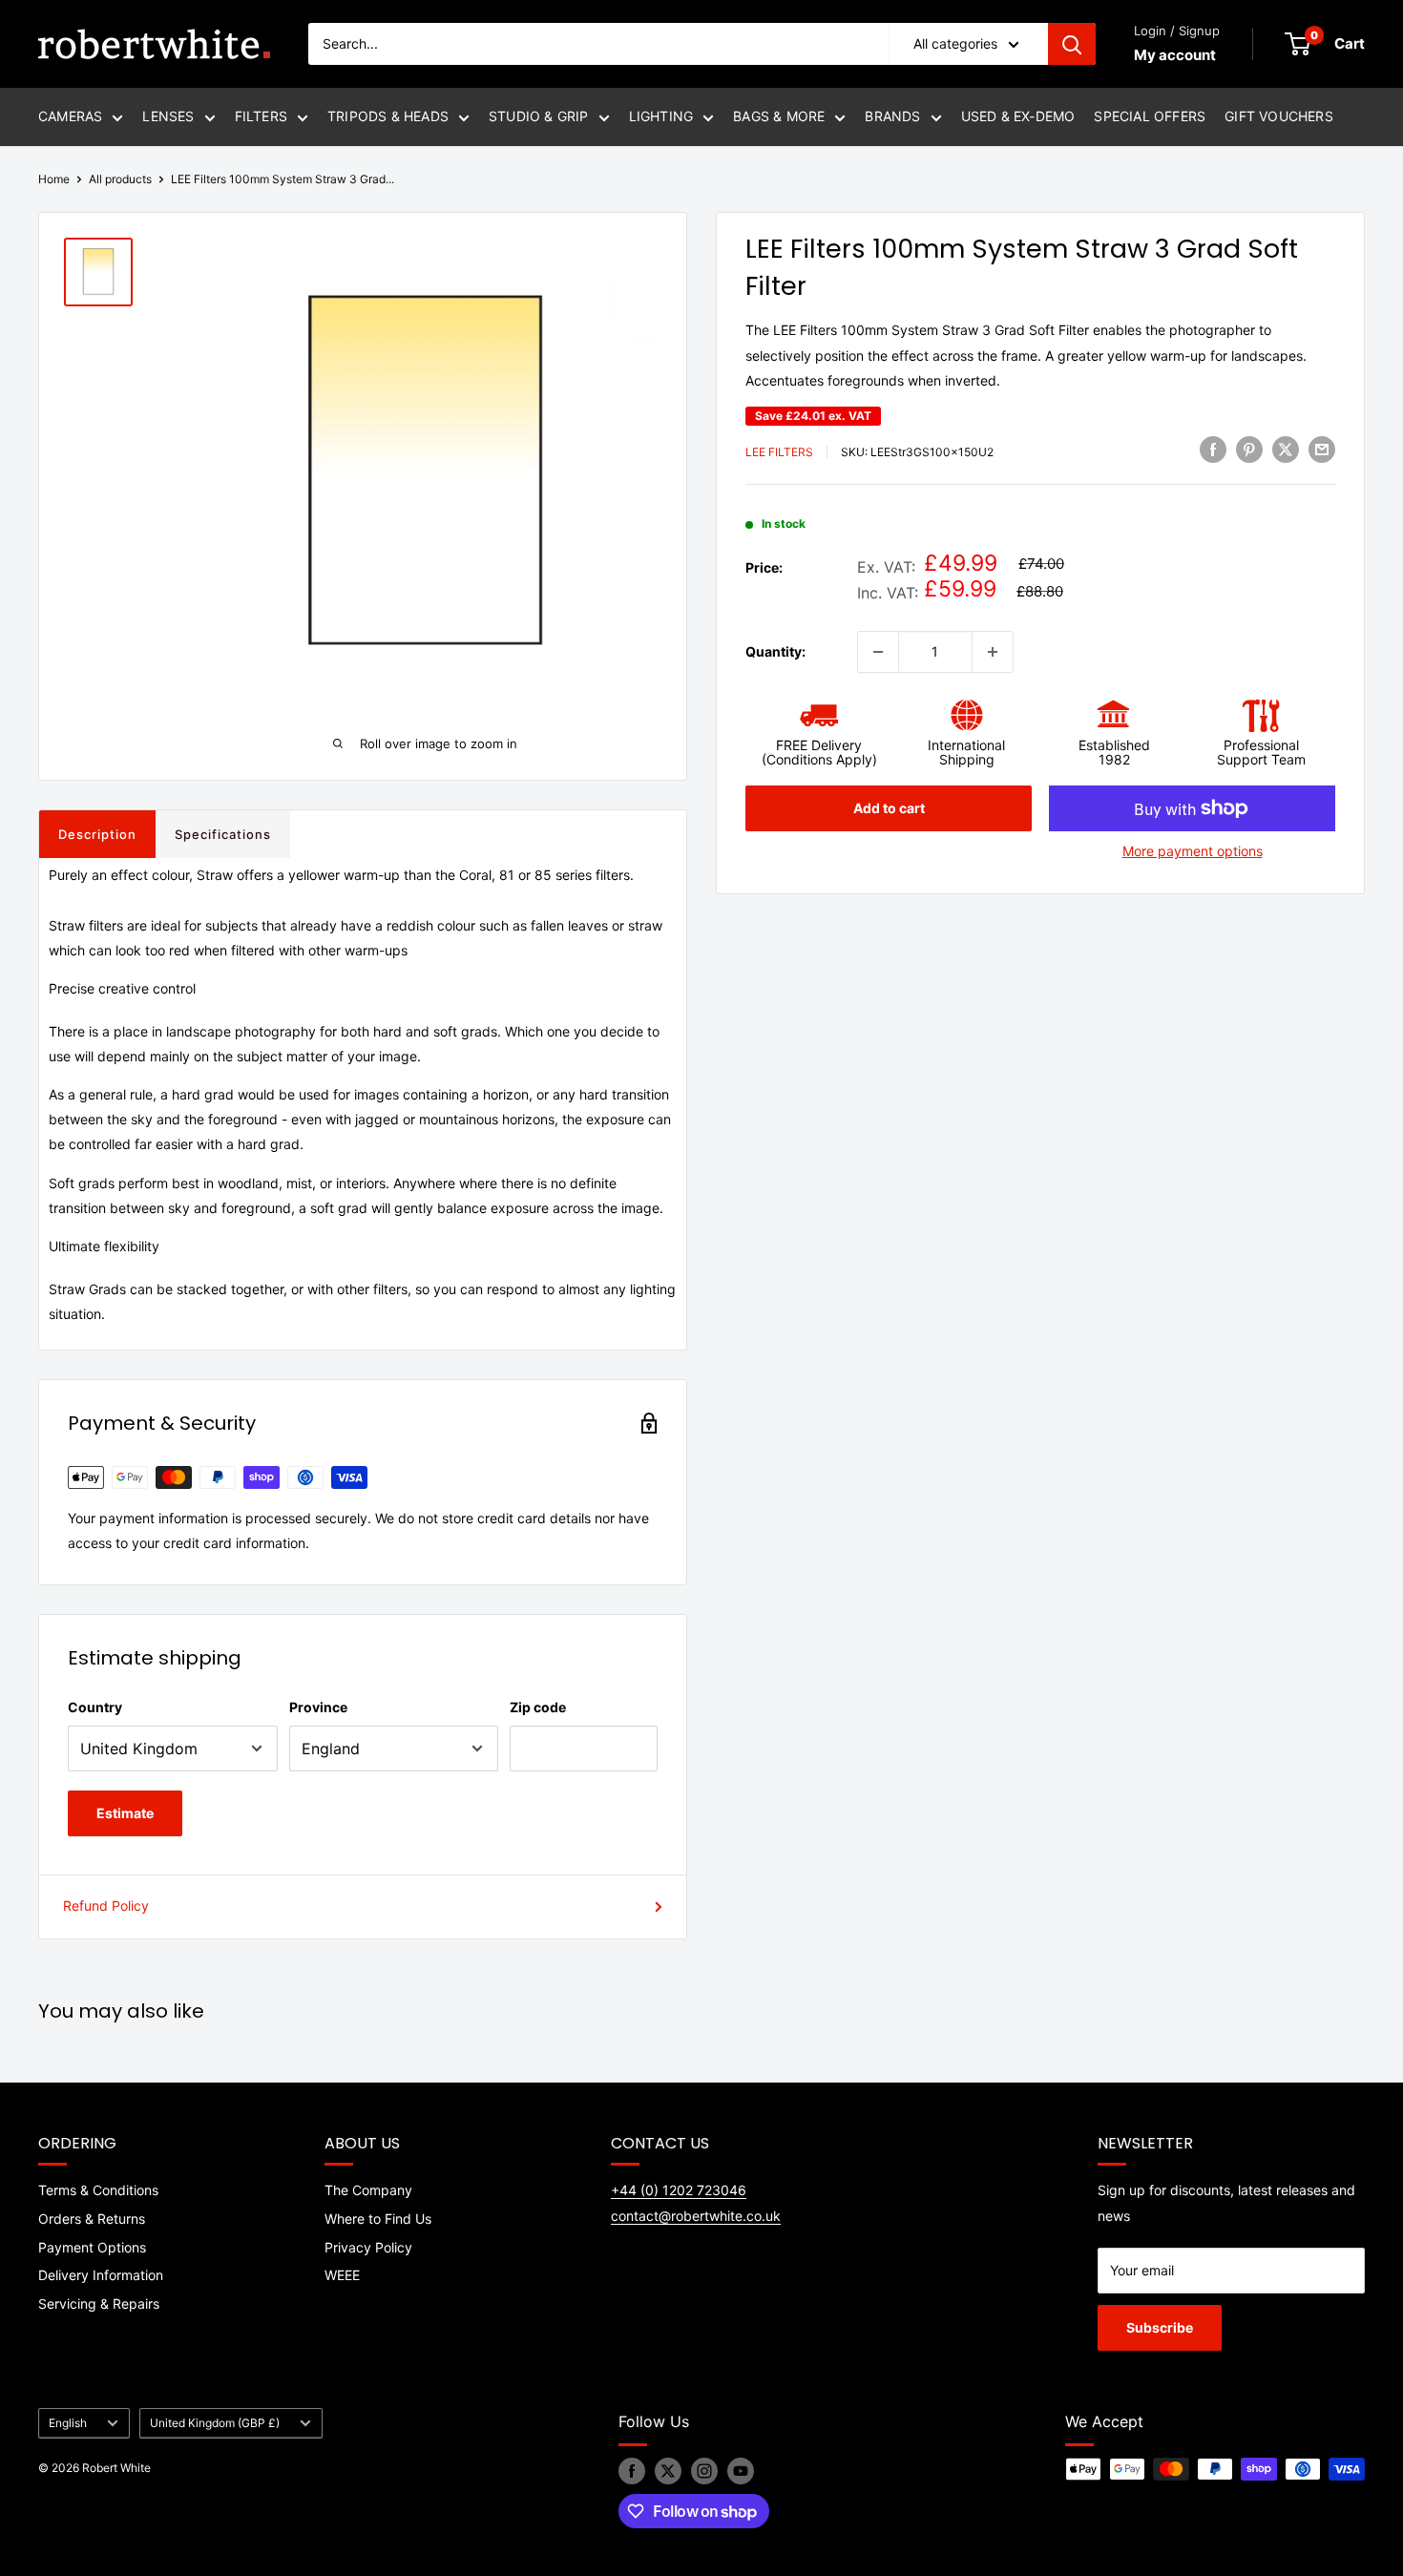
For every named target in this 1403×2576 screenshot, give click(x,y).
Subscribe (1160, 2327)
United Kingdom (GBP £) (215, 2423)
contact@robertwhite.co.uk (696, 2216)
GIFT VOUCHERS (1279, 116)
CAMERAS (70, 116)
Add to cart (889, 808)
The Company (368, 2190)
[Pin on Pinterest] (1249, 450)
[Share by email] (1322, 450)
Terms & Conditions (98, 2190)
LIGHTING (661, 116)
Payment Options (92, 2247)
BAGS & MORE (779, 116)
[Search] (1072, 44)
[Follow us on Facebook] (632, 2471)
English (68, 2423)
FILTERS (261, 116)
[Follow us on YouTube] (741, 2471)
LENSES (168, 116)
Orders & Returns (92, 2219)
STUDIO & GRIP (539, 116)
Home (54, 179)
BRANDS (892, 116)
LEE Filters (779, 452)
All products (120, 179)
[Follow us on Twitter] (668, 2471)
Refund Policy (106, 1906)
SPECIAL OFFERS (1150, 116)
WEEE (342, 2275)
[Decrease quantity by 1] (878, 652)
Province (318, 1707)
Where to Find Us (378, 2219)
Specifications (223, 834)
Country (95, 1707)
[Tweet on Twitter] (1286, 450)
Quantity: (775, 650)
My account (1175, 55)
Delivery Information (101, 2275)
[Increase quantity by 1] (993, 652)
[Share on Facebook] (1213, 450)
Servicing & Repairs (99, 2304)
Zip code (538, 1707)
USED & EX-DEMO (1018, 116)
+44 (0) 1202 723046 (679, 2190)
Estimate (125, 1813)
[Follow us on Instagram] (704, 2471)
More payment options (1193, 851)
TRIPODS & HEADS (388, 116)
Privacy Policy (368, 2247)
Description (97, 834)
